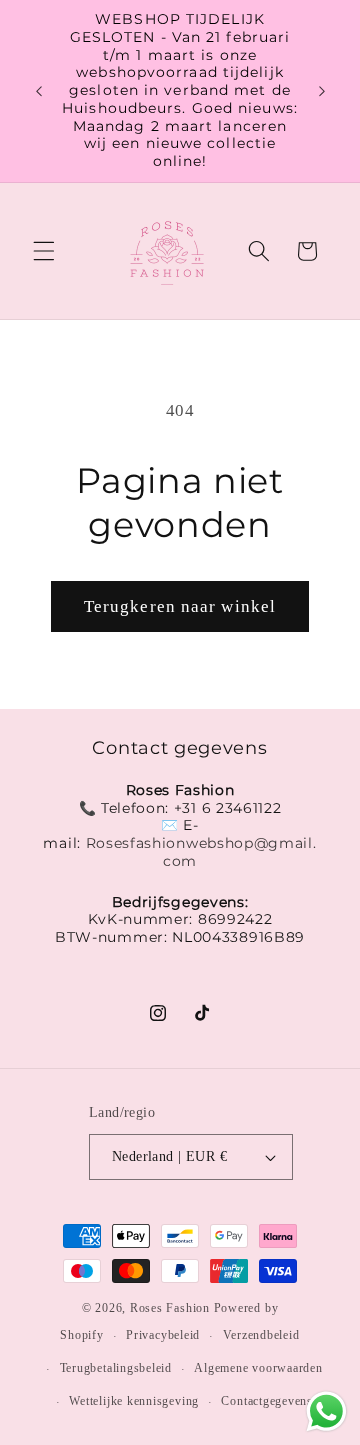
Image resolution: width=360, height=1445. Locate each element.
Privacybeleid (163, 1335)
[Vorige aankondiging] (39, 91)
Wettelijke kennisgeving (134, 1401)
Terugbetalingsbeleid (116, 1368)
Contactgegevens (267, 1401)
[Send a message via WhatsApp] (326, 1411)
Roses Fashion (172, 1308)
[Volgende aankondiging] (322, 91)
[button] (44, 251)
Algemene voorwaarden (258, 1368)
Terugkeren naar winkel (180, 606)
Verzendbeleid (261, 1335)
